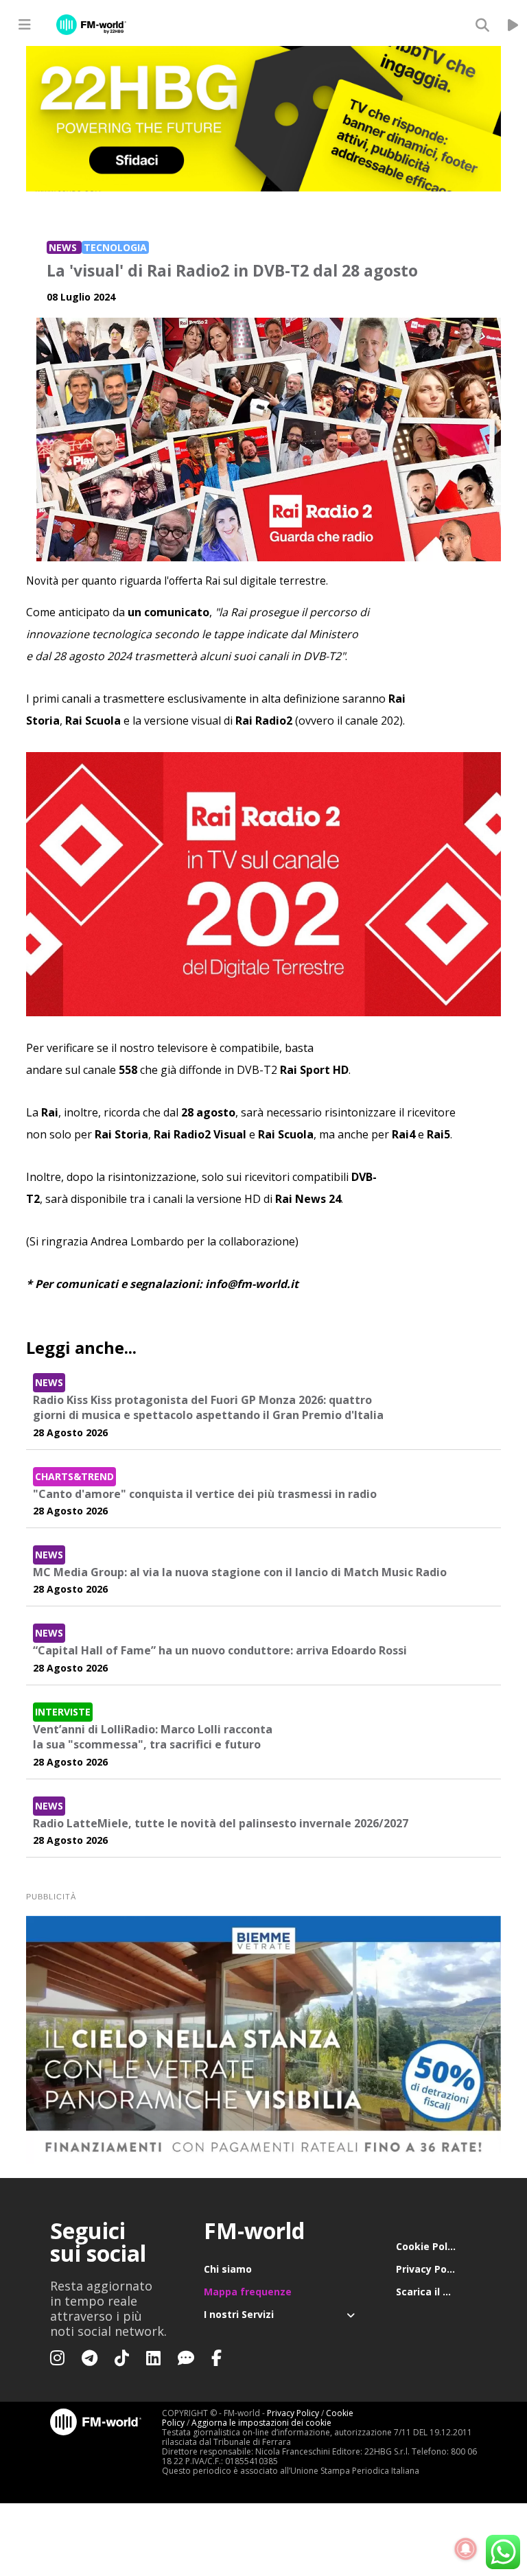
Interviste (63, 1712)
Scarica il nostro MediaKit (436, 2292)
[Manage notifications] (466, 2549)
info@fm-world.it (252, 1284)
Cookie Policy (429, 2246)
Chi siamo (228, 2269)
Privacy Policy (430, 2269)
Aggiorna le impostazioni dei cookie (261, 2423)
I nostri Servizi (239, 2314)
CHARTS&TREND (74, 1476)
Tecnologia (115, 247)
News (64, 247)
